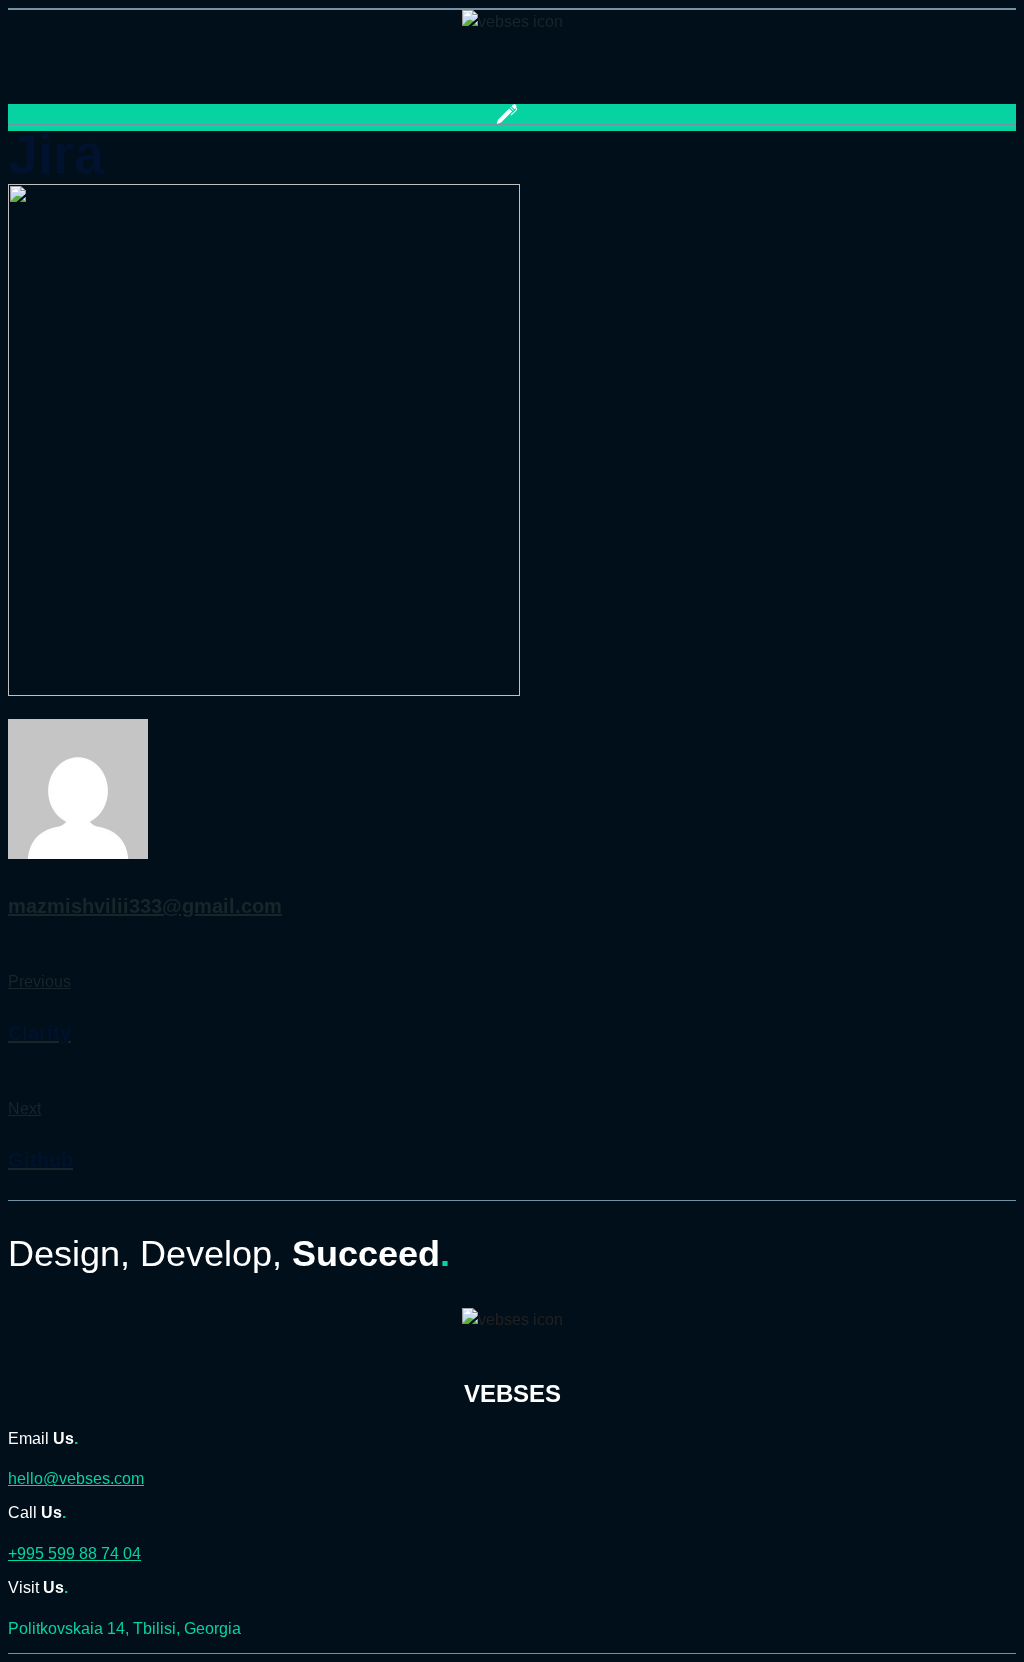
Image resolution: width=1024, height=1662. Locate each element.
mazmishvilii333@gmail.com (145, 906)
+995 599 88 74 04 (74, 1553)
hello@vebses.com (76, 1478)
